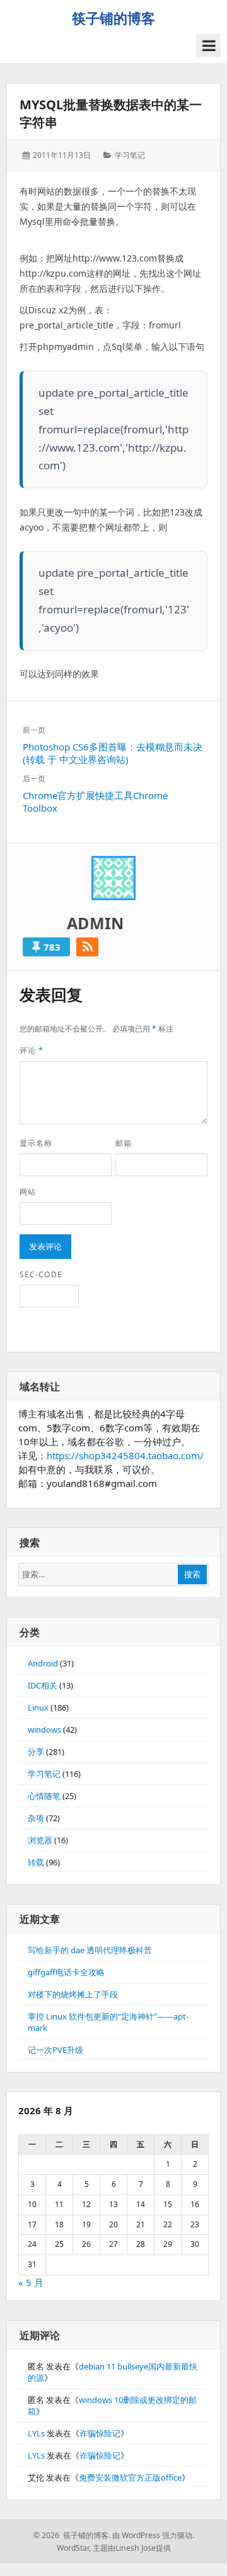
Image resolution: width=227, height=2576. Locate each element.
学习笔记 (130, 155)
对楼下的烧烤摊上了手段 (73, 1994)
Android (43, 1663)
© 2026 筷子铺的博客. (72, 2535)
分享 (36, 1752)
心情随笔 (44, 1796)
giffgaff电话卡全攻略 (66, 1972)
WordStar (73, 2548)
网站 (28, 1192)
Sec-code (41, 1274)
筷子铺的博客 (113, 18)
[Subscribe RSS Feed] (87, 947)
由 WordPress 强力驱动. (153, 2535)
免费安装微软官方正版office (130, 2477)
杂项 (36, 1818)
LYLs (36, 2433)
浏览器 (40, 1840)
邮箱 (124, 1143)
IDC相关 (43, 1685)
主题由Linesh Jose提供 (132, 2548)
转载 (36, 1862)
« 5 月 (31, 2282)
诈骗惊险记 (100, 2433)
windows (44, 1730)
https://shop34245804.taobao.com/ (125, 1455)
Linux (38, 1707)
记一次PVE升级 (55, 2050)
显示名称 (36, 1143)
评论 (32, 1050)
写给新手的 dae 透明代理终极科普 (90, 1950)
